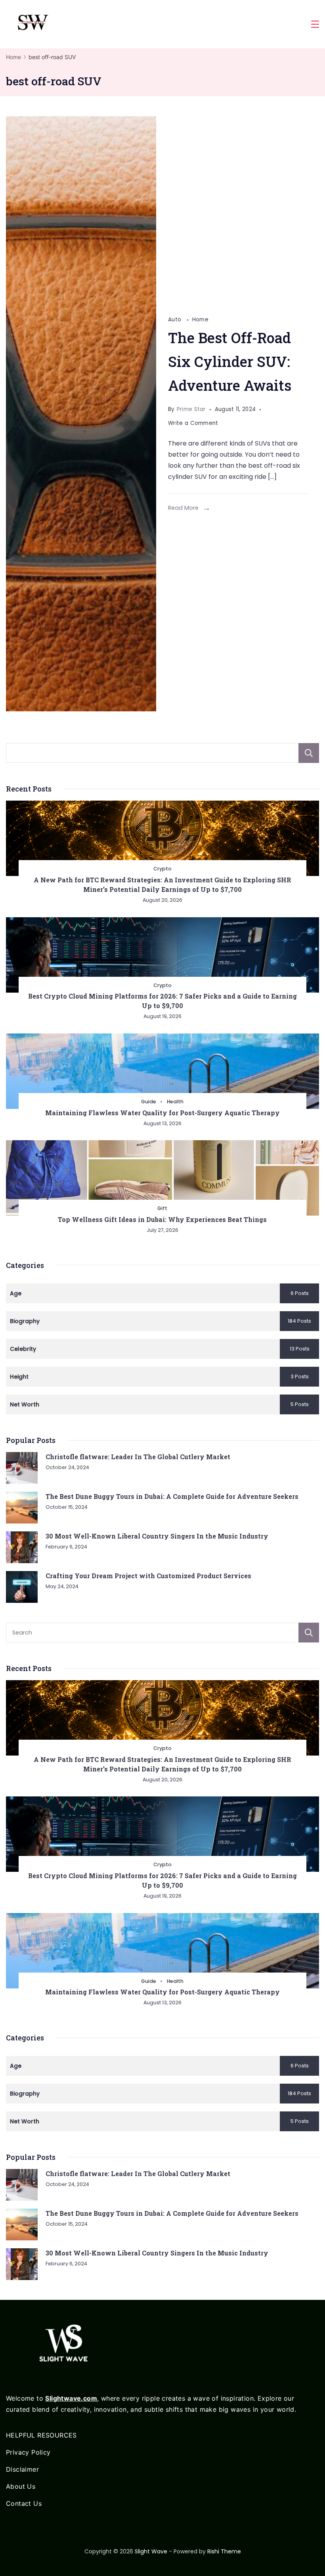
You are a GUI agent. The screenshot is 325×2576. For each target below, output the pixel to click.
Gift (162, 1208)
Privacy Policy (28, 2452)
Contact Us (24, 2503)
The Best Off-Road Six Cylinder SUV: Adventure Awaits (230, 361)
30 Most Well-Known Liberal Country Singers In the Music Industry (157, 1536)
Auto (176, 320)
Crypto (162, 869)
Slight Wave (151, 2551)
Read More (183, 508)
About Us (21, 2486)
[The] (81, 414)
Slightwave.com (71, 2398)
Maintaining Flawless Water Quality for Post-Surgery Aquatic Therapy (162, 1113)
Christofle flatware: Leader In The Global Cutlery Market (138, 1457)
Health (175, 1102)
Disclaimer (22, 2469)
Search (309, 753)
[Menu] (315, 24)
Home (200, 320)
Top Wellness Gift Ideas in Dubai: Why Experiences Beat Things (162, 1219)
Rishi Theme (224, 2551)
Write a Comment (193, 424)
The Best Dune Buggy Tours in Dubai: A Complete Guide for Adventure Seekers (172, 1496)
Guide (149, 1102)
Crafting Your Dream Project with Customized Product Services (148, 1576)
